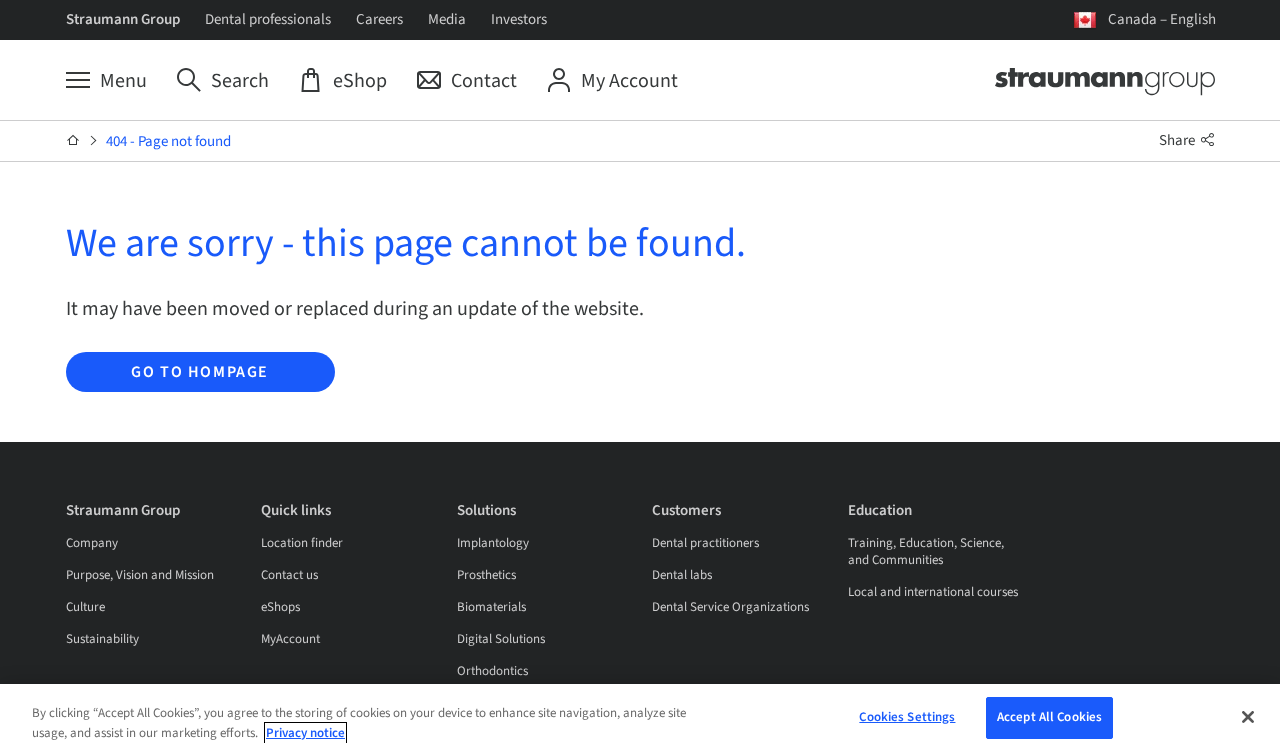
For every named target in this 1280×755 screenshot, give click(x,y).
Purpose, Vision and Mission (140, 575)
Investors (519, 19)
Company (92, 543)
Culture (85, 607)
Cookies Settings (907, 717)
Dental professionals (268, 19)
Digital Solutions (501, 639)
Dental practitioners (705, 543)
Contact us (289, 575)
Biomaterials (491, 607)
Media (447, 19)
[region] (640, 719)
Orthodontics (492, 671)
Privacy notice (305, 733)
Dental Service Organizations (730, 607)
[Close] (1248, 717)
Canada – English (1162, 19)
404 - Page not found (168, 141)
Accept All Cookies (1049, 717)
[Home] (73, 141)
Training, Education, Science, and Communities (926, 551)
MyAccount (290, 639)
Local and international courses (933, 592)
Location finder (302, 543)
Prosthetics (486, 575)
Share (1178, 140)
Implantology (493, 543)
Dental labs (682, 575)
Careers (379, 19)
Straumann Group (123, 19)
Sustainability (102, 639)
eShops (280, 607)
